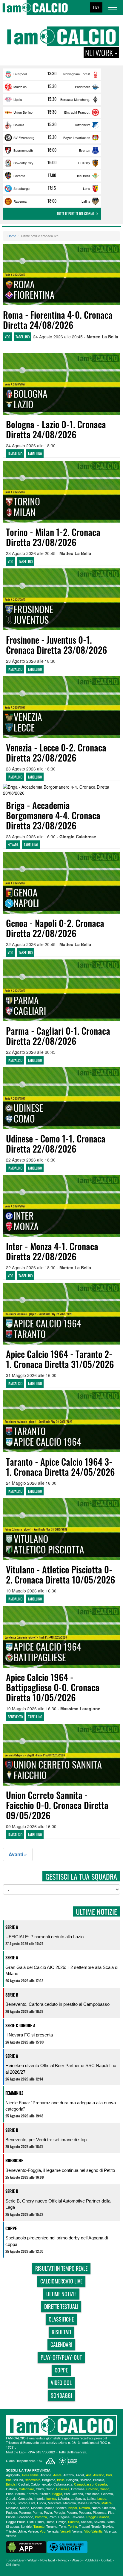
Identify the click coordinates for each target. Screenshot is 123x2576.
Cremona (78, 2489)
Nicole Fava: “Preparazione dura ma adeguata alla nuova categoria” (61, 2106)
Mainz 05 (20, 87)
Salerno (74, 2522)
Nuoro (96, 2508)
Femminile (14, 2093)
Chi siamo (13, 2564)
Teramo (52, 2526)
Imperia (39, 2498)
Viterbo (11, 2536)
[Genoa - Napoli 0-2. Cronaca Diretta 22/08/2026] (61, 883)
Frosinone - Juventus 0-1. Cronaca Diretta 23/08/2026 (57, 645)
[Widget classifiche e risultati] (67, 2547)
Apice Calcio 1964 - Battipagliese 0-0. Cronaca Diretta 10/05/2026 (53, 1687)
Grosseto (25, 2498)
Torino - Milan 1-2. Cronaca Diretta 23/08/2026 (53, 537)
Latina (86, 201)
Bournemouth (23, 150)
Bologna (72, 2480)
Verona (77, 2531)
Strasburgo (21, 188)
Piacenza (100, 2512)
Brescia (99, 2480)
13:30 (52, 74)
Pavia (48, 2512)
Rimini (40, 2522)
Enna (10, 2494)
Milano (25, 2508)
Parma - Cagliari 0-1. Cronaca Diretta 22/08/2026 (58, 1036)
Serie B (12, 1995)
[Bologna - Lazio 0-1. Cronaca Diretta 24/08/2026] (61, 384)
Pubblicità (91, 2560)
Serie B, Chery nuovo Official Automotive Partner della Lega (58, 2204)
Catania (11, 2489)
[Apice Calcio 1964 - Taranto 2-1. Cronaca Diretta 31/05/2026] (61, 1314)
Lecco (10, 2503)
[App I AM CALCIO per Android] (26, 2547)
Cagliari (24, 2484)
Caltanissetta (63, 2484)
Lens (87, 188)
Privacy (64, 2560)
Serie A (12, 1927)
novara (13, 845)
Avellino (99, 2475)
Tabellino (23, 337)
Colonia (19, 125)
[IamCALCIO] (61, 2425)
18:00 (52, 201)
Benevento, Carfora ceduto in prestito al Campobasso (57, 2004)
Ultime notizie (61, 2294)
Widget (32, 2560)
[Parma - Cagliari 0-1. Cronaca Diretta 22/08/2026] (61, 990)
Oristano (109, 2508)
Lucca (41, 2503)
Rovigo (61, 2522)
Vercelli (65, 2531)
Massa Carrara (89, 2503)
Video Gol (61, 2383)
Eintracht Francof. (77, 112)
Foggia (57, 2494)
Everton (84, 150)
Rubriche (14, 2160)
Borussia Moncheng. (75, 99)
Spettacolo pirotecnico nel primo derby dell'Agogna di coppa (57, 2241)
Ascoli (80, 2475)
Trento (96, 2526)
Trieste (11, 2531)
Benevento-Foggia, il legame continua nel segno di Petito (60, 2170)
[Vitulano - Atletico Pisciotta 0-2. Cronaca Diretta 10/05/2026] (61, 1529)
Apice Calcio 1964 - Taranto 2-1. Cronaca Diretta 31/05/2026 (60, 1359)
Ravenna (20, 201)
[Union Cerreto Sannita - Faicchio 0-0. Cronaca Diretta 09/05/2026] (61, 1755)
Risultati (61, 2332)
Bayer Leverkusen (77, 137)
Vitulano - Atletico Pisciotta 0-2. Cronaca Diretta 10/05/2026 (61, 1574)
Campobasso (84, 2484)
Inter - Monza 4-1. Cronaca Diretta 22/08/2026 (52, 1251)
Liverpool (20, 74)
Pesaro (72, 2512)
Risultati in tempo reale (61, 2268)
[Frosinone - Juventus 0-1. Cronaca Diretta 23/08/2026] (61, 599)
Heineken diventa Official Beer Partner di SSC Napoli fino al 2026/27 (61, 2069)
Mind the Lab (15, 2452)
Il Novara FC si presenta (29, 2035)
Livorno (22, 2503)
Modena (37, 2508)
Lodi (32, 2503)
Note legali (48, 2560)
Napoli (73, 2508)
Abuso (77, 2560)
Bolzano (86, 2480)
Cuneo (104, 2489)
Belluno (18, 2480)
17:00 (52, 175)
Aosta (57, 2475)
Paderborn (83, 87)
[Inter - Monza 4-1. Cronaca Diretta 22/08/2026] (61, 1206)
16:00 (52, 150)
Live (96, 7)
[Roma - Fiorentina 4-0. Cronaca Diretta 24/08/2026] (61, 275)
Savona (99, 2522)
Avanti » (18, 1854)
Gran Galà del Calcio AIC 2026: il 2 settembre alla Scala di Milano (62, 1970)
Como (50, 2489)
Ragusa (64, 2517)
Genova (107, 2494)
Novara (84, 2508)
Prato (53, 2517)
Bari (109, 2475)
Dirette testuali (61, 2306)
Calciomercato (41, 2484)
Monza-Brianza (56, 2508)
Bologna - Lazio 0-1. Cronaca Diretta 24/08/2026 (56, 429)
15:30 (52, 86)
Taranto (39, 2526)
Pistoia (11, 2517)
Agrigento (13, 2475)
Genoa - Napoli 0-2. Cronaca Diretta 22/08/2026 (55, 928)
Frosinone (92, 2494)
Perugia (59, 2512)
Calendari (61, 2344)
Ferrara (32, 2494)
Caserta (101, 2484)
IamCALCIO (15, 454)
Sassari (86, 2522)
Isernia (51, 2498)
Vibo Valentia (93, 2531)
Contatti (107, 2560)
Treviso (108, 2526)
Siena (111, 2522)
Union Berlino (23, 112)
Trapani (84, 2526)
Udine (22, 2531)
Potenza (41, 2517)
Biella (61, 2480)
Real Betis (83, 176)
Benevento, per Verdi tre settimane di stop (46, 2140)
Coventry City (23, 163)
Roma (50, 2522)
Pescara (85, 2512)
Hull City (84, 163)
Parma (37, 2512)
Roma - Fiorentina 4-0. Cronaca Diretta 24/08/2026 (58, 320)
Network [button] (100, 53)
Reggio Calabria (98, 2517)
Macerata (55, 2503)
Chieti (40, 2489)
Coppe (11, 2228)
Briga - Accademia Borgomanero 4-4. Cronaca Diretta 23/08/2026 (53, 815)
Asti (89, 2475)
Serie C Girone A (20, 2025)
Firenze (45, 2494)
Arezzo (69, 2475)
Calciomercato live (61, 2281)
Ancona (46, 2475)
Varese (33, 2531)
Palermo (25, 2512)
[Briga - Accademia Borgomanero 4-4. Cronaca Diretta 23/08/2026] (61, 790)
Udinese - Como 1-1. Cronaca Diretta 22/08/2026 (56, 1144)
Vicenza (110, 2531)
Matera (107, 2503)
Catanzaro (26, 2489)
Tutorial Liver (15, 2560)
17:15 (52, 188)
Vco (43, 2531)
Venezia (53, 2531)
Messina (12, 2508)
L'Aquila (63, 2498)
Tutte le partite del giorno (76, 214)
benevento (15, 1717)
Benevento (33, 2480)
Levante (19, 176)
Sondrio (26, 2526)
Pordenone (25, 2517)
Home (12, 236)
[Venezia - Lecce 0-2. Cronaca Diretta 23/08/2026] (61, 707)
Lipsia (18, 99)
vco (7, 337)
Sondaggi (61, 2395)
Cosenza (63, 2489)
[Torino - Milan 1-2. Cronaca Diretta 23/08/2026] (61, 492)
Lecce (102, 2498)
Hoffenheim (82, 125)
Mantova (70, 2503)
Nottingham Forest (77, 74)
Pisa (111, 2512)
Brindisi (11, 2484)
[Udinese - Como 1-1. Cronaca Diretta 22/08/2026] (61, 1098)
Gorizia (11, 2498)
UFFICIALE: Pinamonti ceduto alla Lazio (44, 1937)
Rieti (30, 2522)
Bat (8, 2480)
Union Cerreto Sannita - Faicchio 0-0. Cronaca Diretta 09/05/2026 (57, 1805)
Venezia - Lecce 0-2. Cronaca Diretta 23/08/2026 (56, 752)
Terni (63, 2526)
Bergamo (49, 2480)
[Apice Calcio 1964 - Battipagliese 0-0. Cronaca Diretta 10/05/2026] (61, 1637)
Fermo (20, 2494)
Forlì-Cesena (73, 2494)
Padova (11, 2512)
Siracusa (12, 2526)
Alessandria (30, 2475)
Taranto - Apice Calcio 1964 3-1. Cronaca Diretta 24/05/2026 (60, 1467)
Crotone (92, 2489)
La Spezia (78, 2498)
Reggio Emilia (16, 2522)
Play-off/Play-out (61, 2357)
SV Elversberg (24, 137)
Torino (73, 2526)
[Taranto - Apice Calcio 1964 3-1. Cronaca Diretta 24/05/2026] (61, 1421)
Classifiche (61, 2319)
